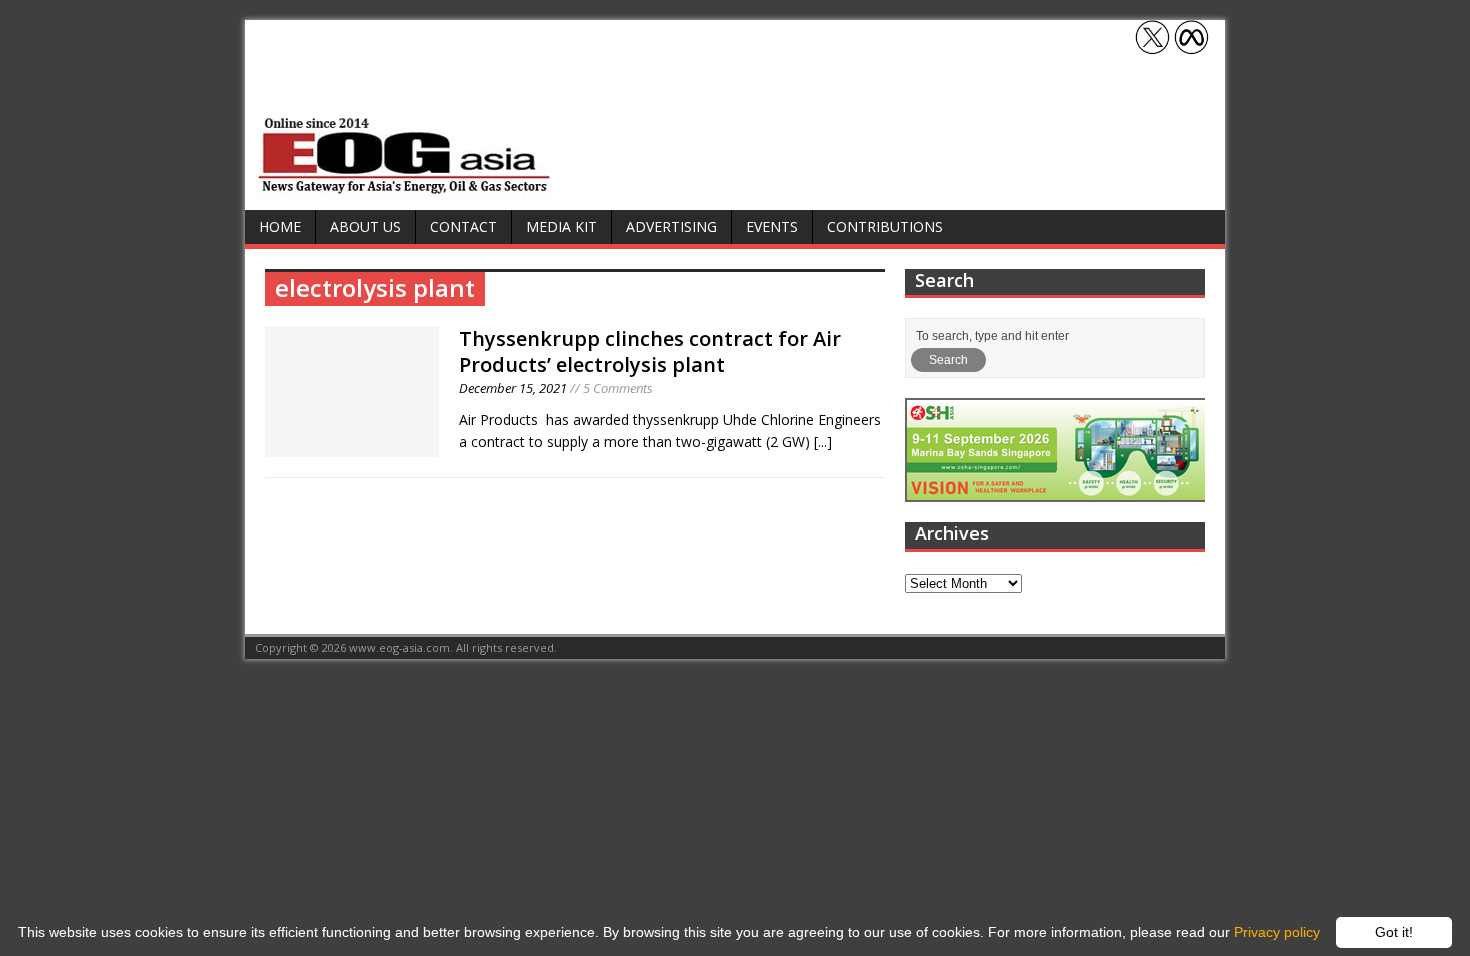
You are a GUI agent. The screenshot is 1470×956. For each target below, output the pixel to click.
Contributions (885, 226)
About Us (365, 226)
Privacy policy (1277, 932)
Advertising (671, 226)
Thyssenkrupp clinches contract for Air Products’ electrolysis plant (650, 351)
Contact (463, 226)
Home (280, 226)
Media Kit (561, 226)
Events (772, 226)
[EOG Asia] (405, 188)
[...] (823, 441)
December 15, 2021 (513, 388)
